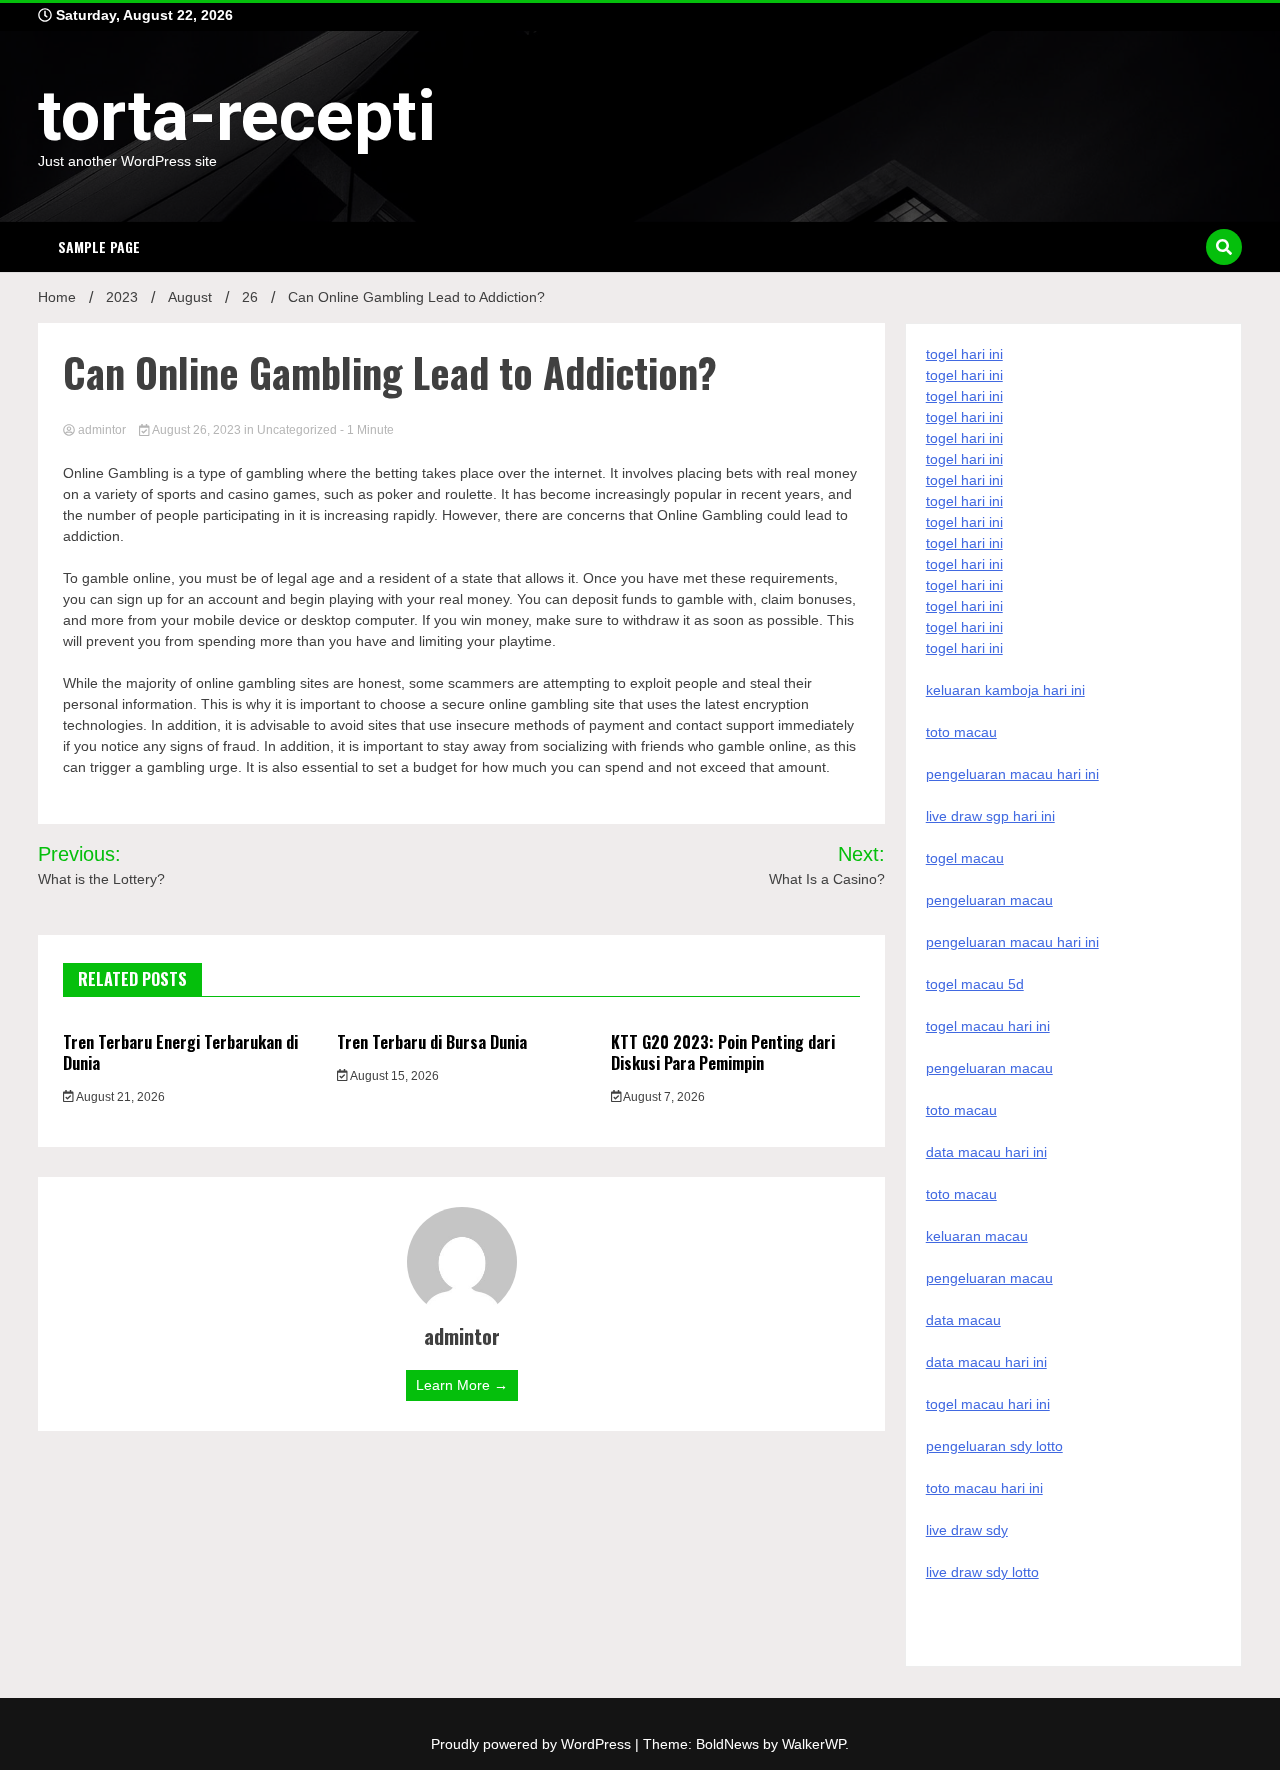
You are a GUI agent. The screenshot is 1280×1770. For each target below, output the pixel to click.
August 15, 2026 (393, 1076)
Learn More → (462, 1385)
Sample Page (99, 246)
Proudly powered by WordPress (533, 1744)
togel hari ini (964, 627)
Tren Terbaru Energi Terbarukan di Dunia (180, 1052)
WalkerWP (813, 1744)
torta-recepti (237, 116)
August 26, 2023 (197, 430)
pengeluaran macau (989, 1278)
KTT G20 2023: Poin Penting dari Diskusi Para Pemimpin (723, 1052)
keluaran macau (977, 1236)
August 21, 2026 (119, 1097)
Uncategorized (297, 430)
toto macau (961, 1194)
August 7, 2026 (663, 1097)
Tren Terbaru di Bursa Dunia (432, 1042)
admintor (102, 430)
